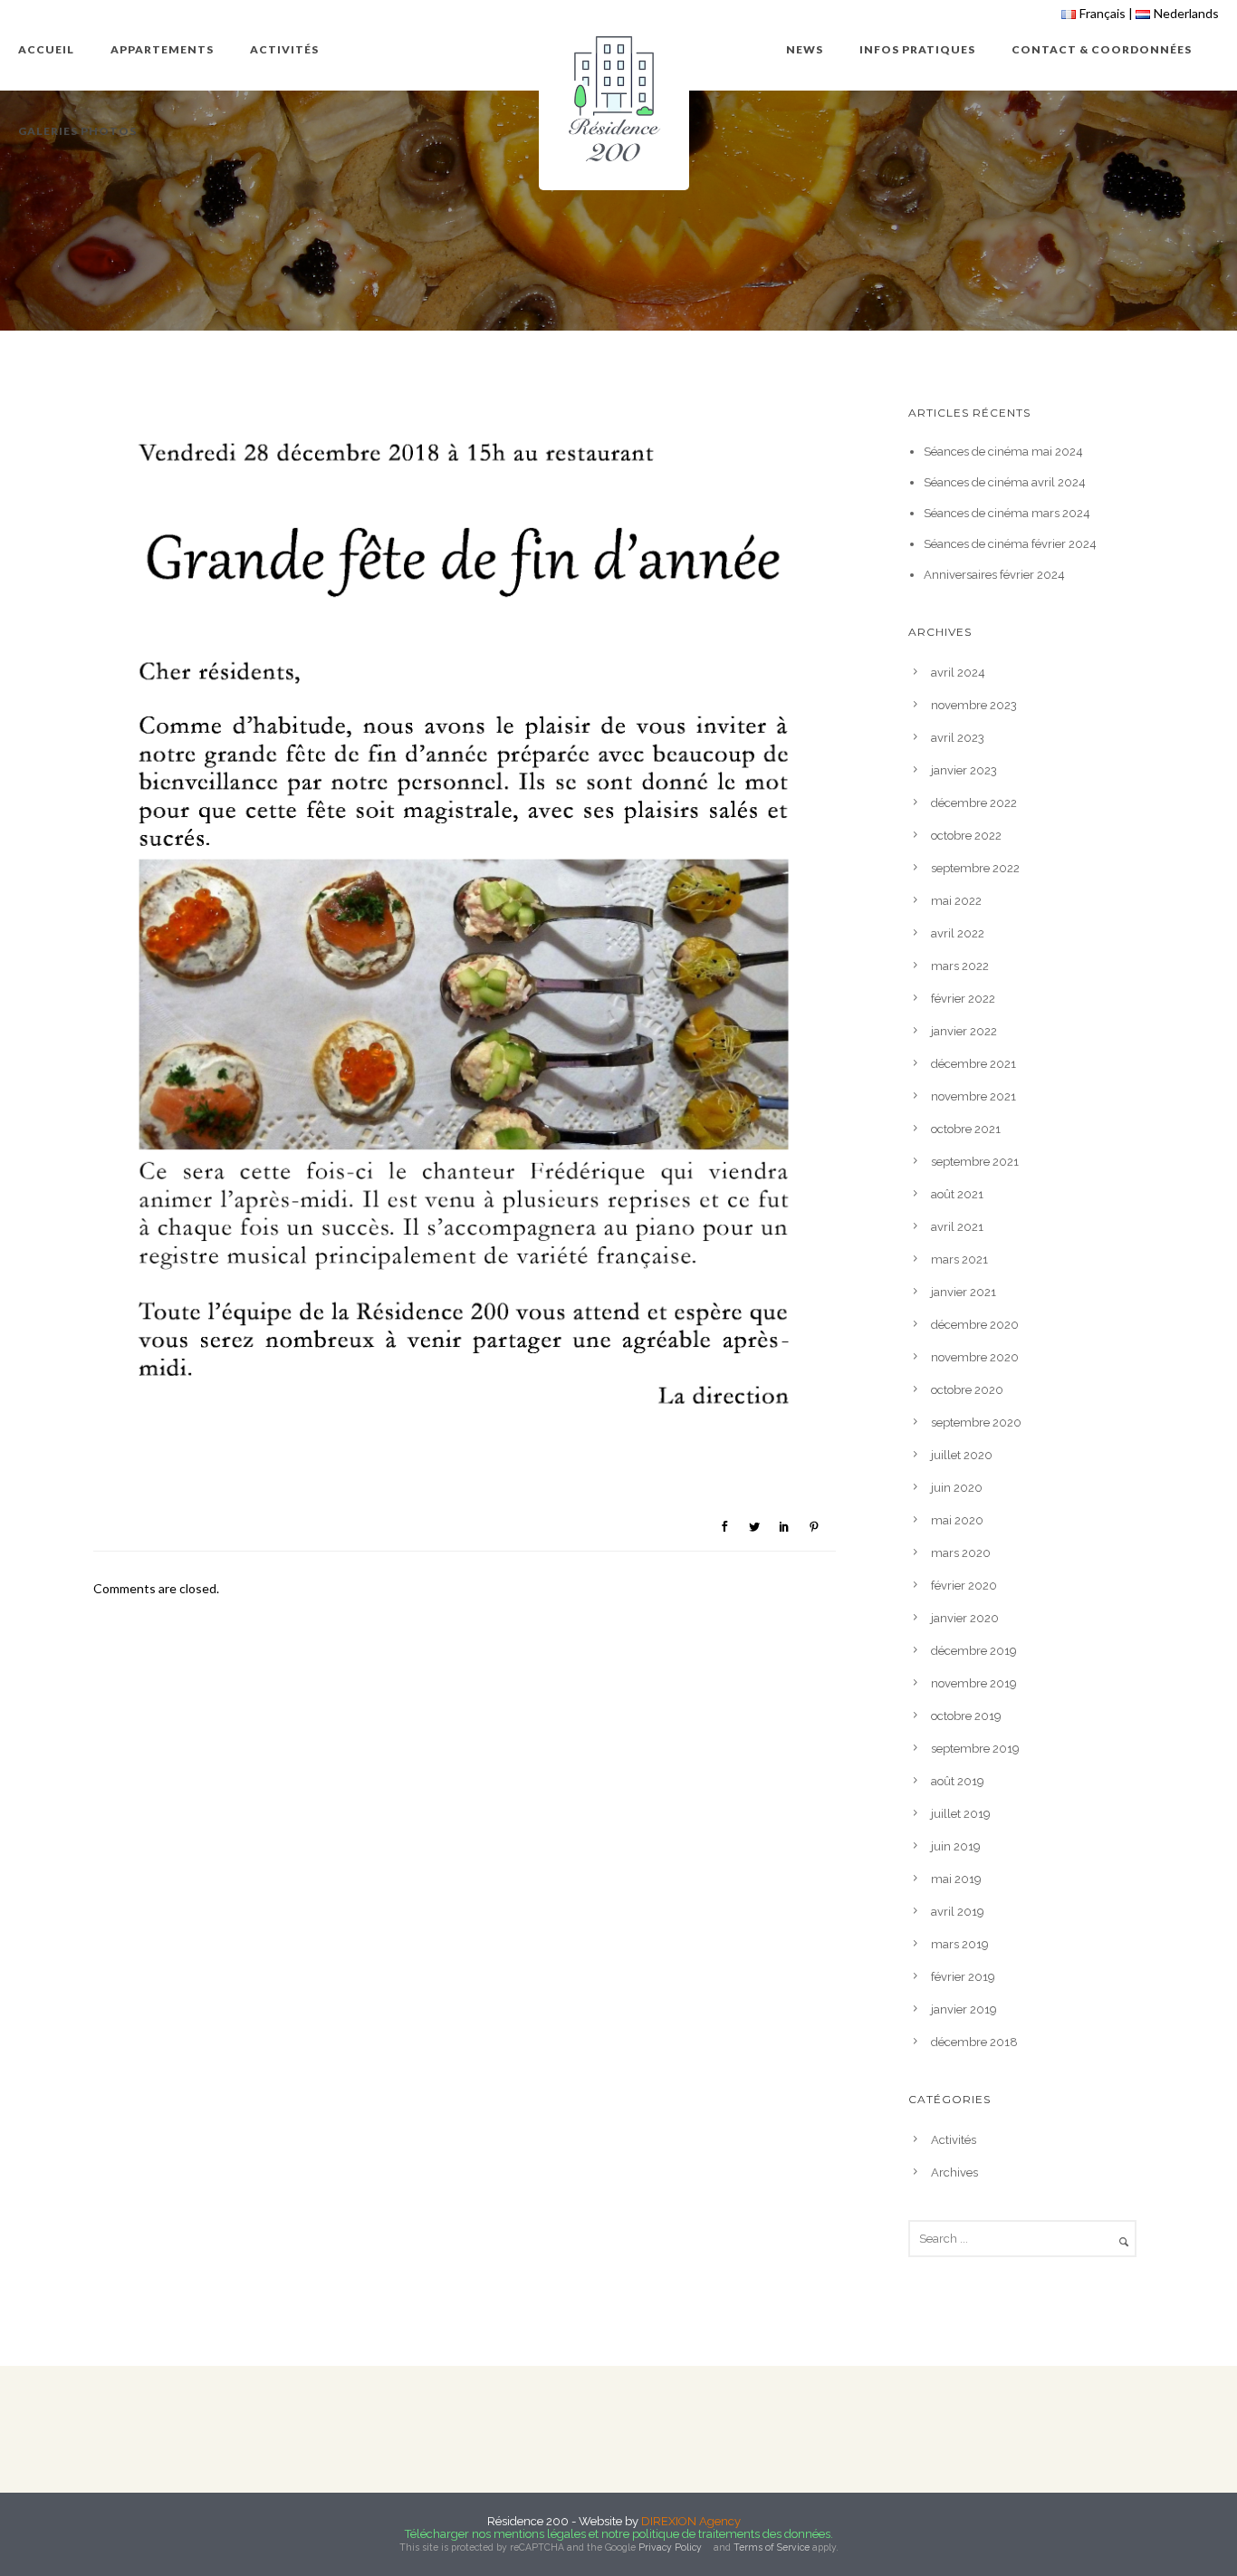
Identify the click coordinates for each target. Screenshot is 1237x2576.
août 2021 (957, 1194)
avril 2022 (958, 933)
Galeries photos (77, 131)
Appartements (162, 49)
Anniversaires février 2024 (994, 575)
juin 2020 (957, 1488)
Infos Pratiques (917, 49)
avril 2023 (958, 738)
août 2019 (958, 1781)
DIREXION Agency (691, 2521)
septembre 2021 (975, 1162)
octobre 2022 (966, 836)
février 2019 (963, 1977)
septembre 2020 (976, 1423)
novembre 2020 (975, 1357)
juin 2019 (956, 1846)
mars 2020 (961, 1553)
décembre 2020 (975, 1325)
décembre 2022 (974, 803)
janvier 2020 (965, 1618)
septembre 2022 (975, 868)
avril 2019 (958, 1912)
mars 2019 (960, 1944)
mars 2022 (960, 966)
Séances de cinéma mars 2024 (1007, 513)
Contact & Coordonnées (1102, 49)
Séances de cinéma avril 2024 (1005, 482)
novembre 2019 (974, 1683)
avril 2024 (958, 673)
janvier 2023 (964, 770)
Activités (284, 49)
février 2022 (963, 999)
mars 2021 (959, 1259)
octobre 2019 (966, 1716)
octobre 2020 (967, 1390)
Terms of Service (772, 2547)
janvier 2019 (964, 2009)
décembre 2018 (974, 2042)
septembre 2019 (975, 1749)
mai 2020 (957, 1520)
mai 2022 (956, 901)
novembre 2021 (973, 1096)
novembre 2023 (974, 705)
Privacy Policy (670, 2547)
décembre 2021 (973, 1064)
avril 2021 (957, 1227)
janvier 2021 (964, 1292)
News (805, 49)
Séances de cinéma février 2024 (1010, 544)
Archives (954, 2172)
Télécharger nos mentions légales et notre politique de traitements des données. (619, 2534)
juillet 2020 (962, 1455)
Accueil (46, 49)
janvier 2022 (964, 1031)
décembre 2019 (974, 1651)
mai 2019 (956, 1879)
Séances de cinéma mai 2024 (1003, 452)
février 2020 (964, 1586)
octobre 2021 (966, 1129)
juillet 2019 (961, 1814)
